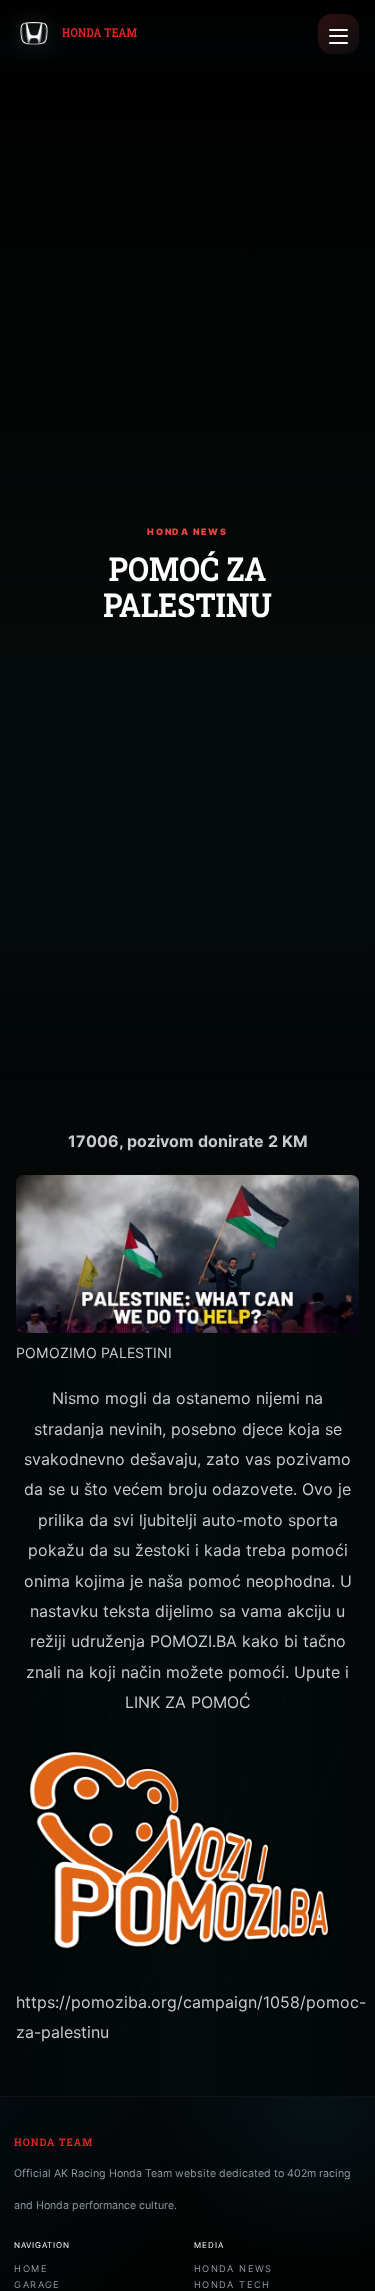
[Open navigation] (338, 34)
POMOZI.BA (193, 1641)
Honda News (233, 2268)
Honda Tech (232, 2284)
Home (31, 2268)
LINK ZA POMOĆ (188, 1702)
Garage (37, 2284)
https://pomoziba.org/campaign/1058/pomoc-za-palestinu (187, 2017)
